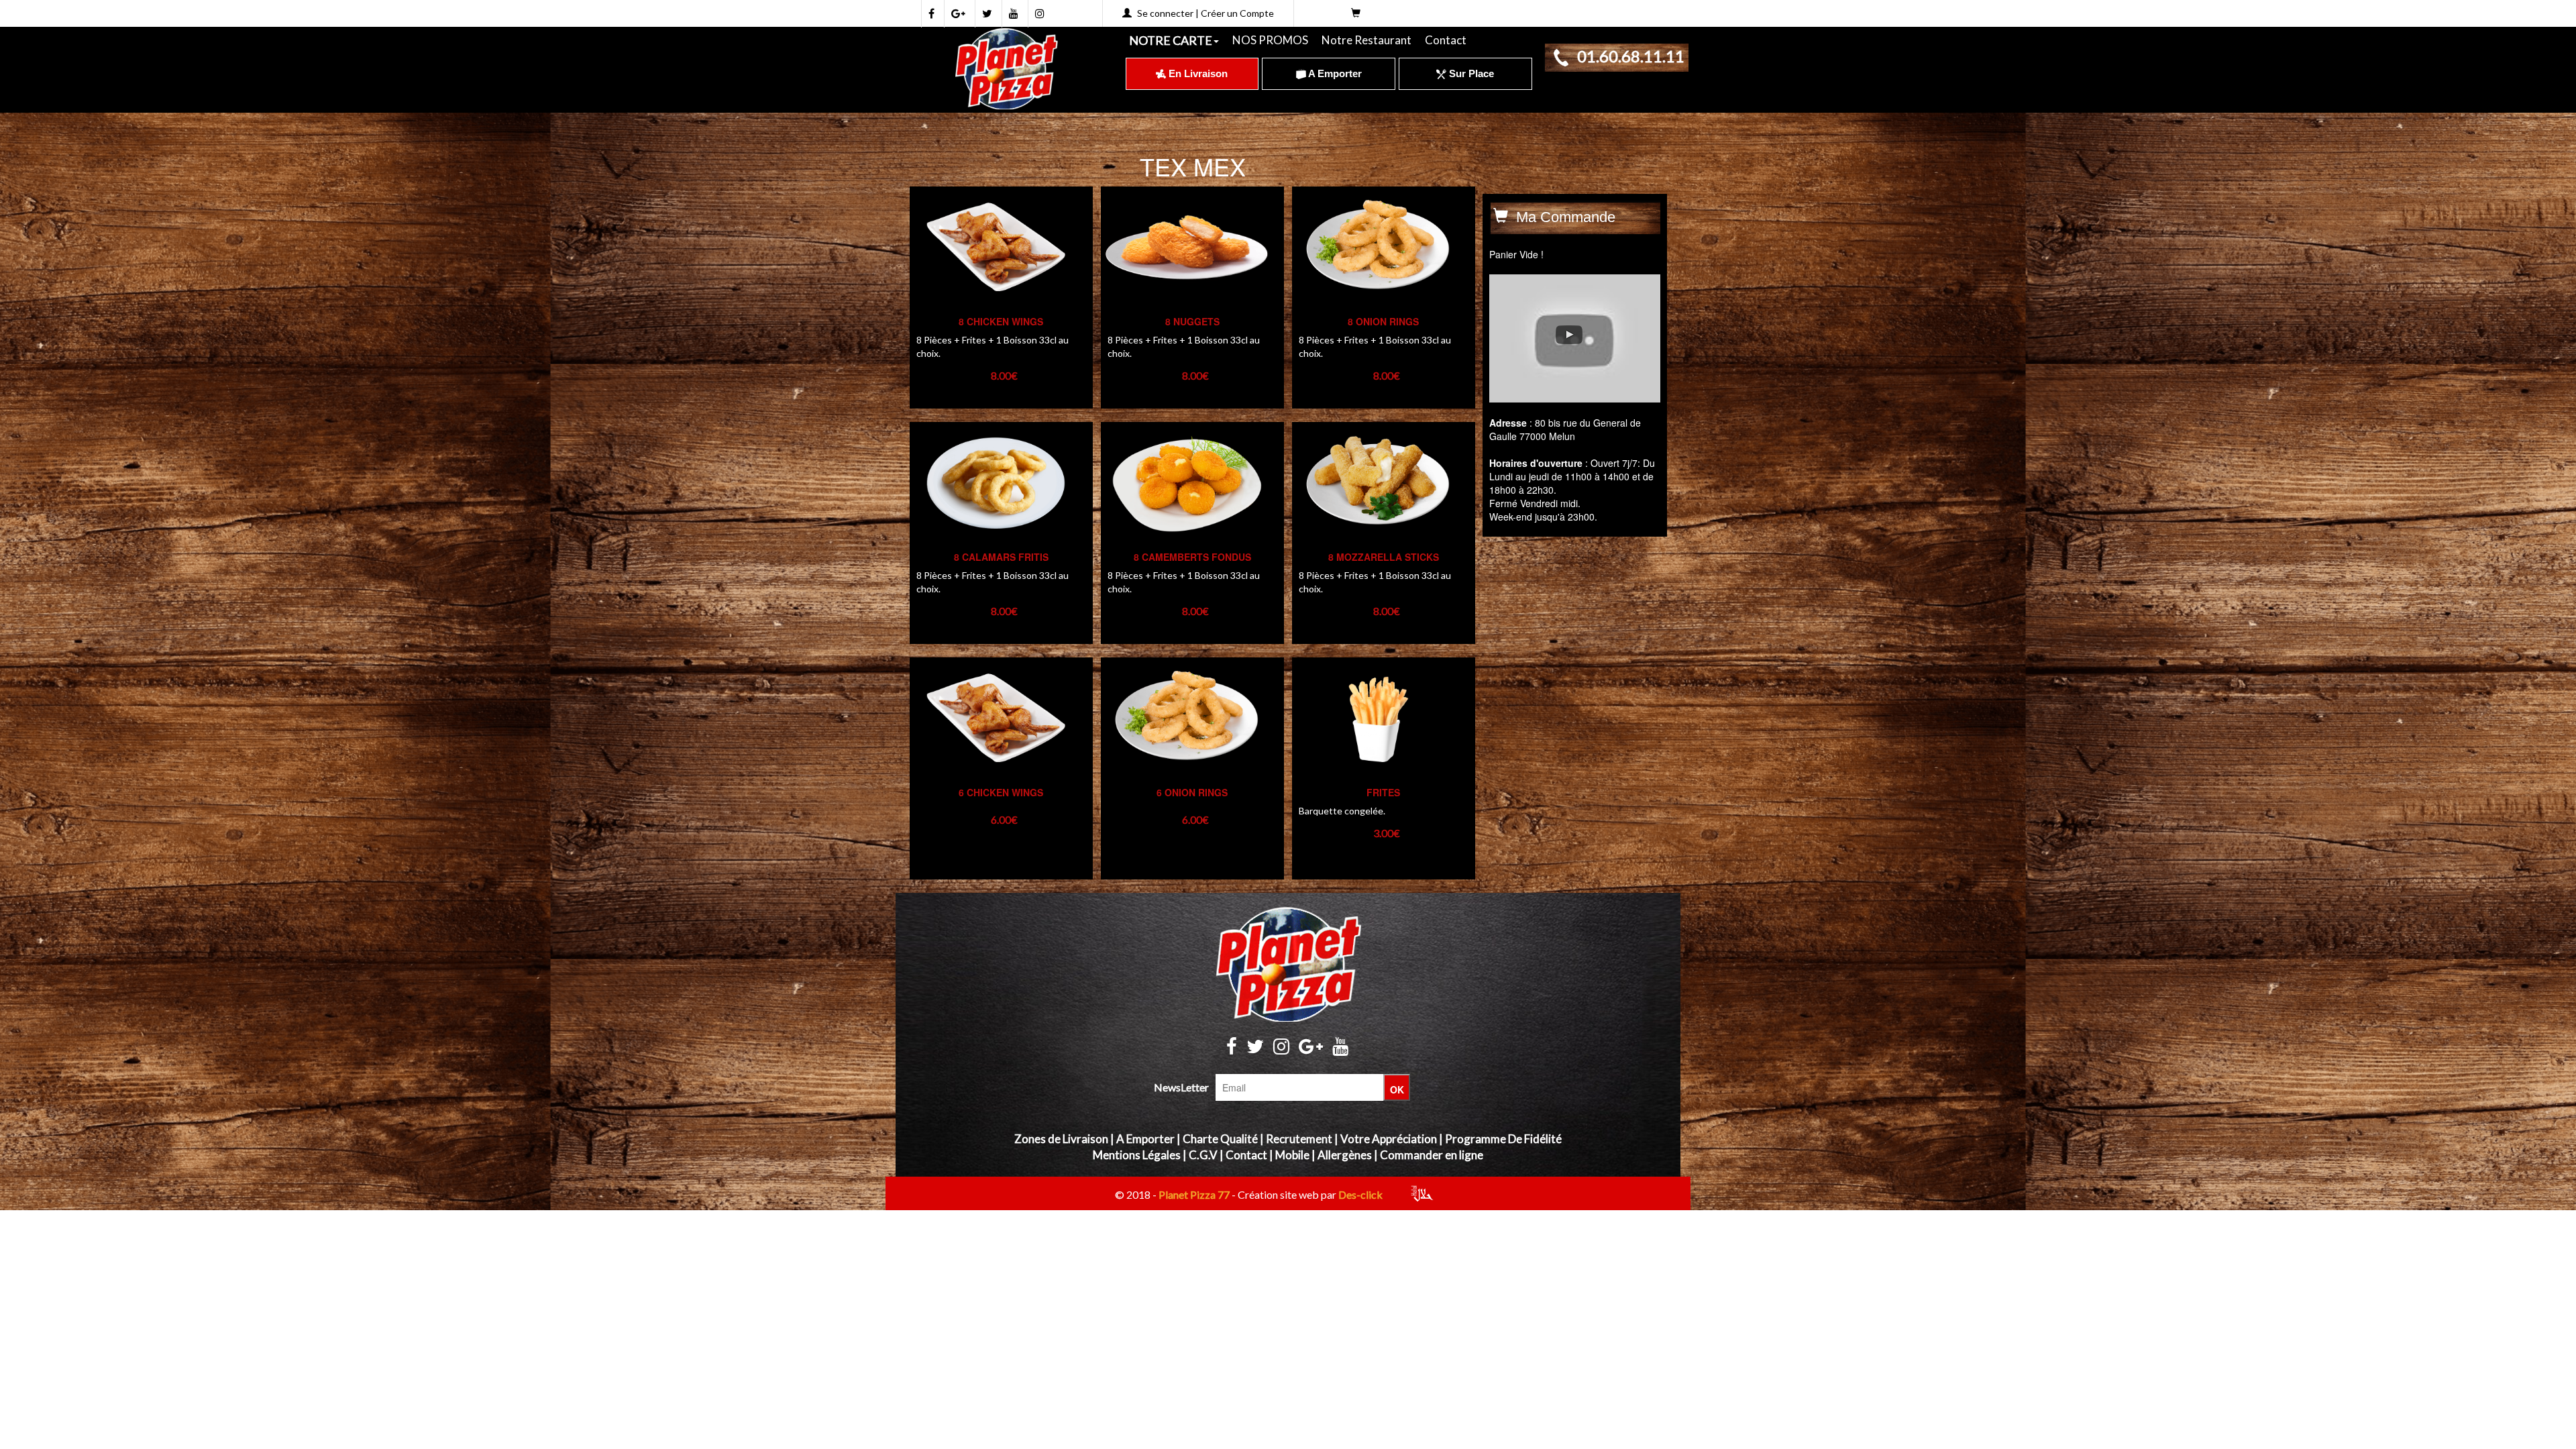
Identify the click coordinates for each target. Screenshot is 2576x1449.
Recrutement (1299, 1139)
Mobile (1292, 1155)
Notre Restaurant (1366, 40)
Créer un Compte (1237, 13)
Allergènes (1345, 1155)
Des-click (1360, 1194)
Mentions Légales (1137, 1155)
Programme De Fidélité (1503, 1139)
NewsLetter (1181, 1087)
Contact (1446, 40)
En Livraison (1197, 73)
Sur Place (1470, 73)
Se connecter (1165, 13)
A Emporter (1334, 73)
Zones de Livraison (1061, 1139)
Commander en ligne (1432, 1155)
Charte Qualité (1220, 1139)
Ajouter (980, 715)
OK (1397, 1089)
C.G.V (1203, 1155)
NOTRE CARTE (1171, 40)
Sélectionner (994, 271)
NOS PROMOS (1270, 40)
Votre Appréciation (1389, 1139)
